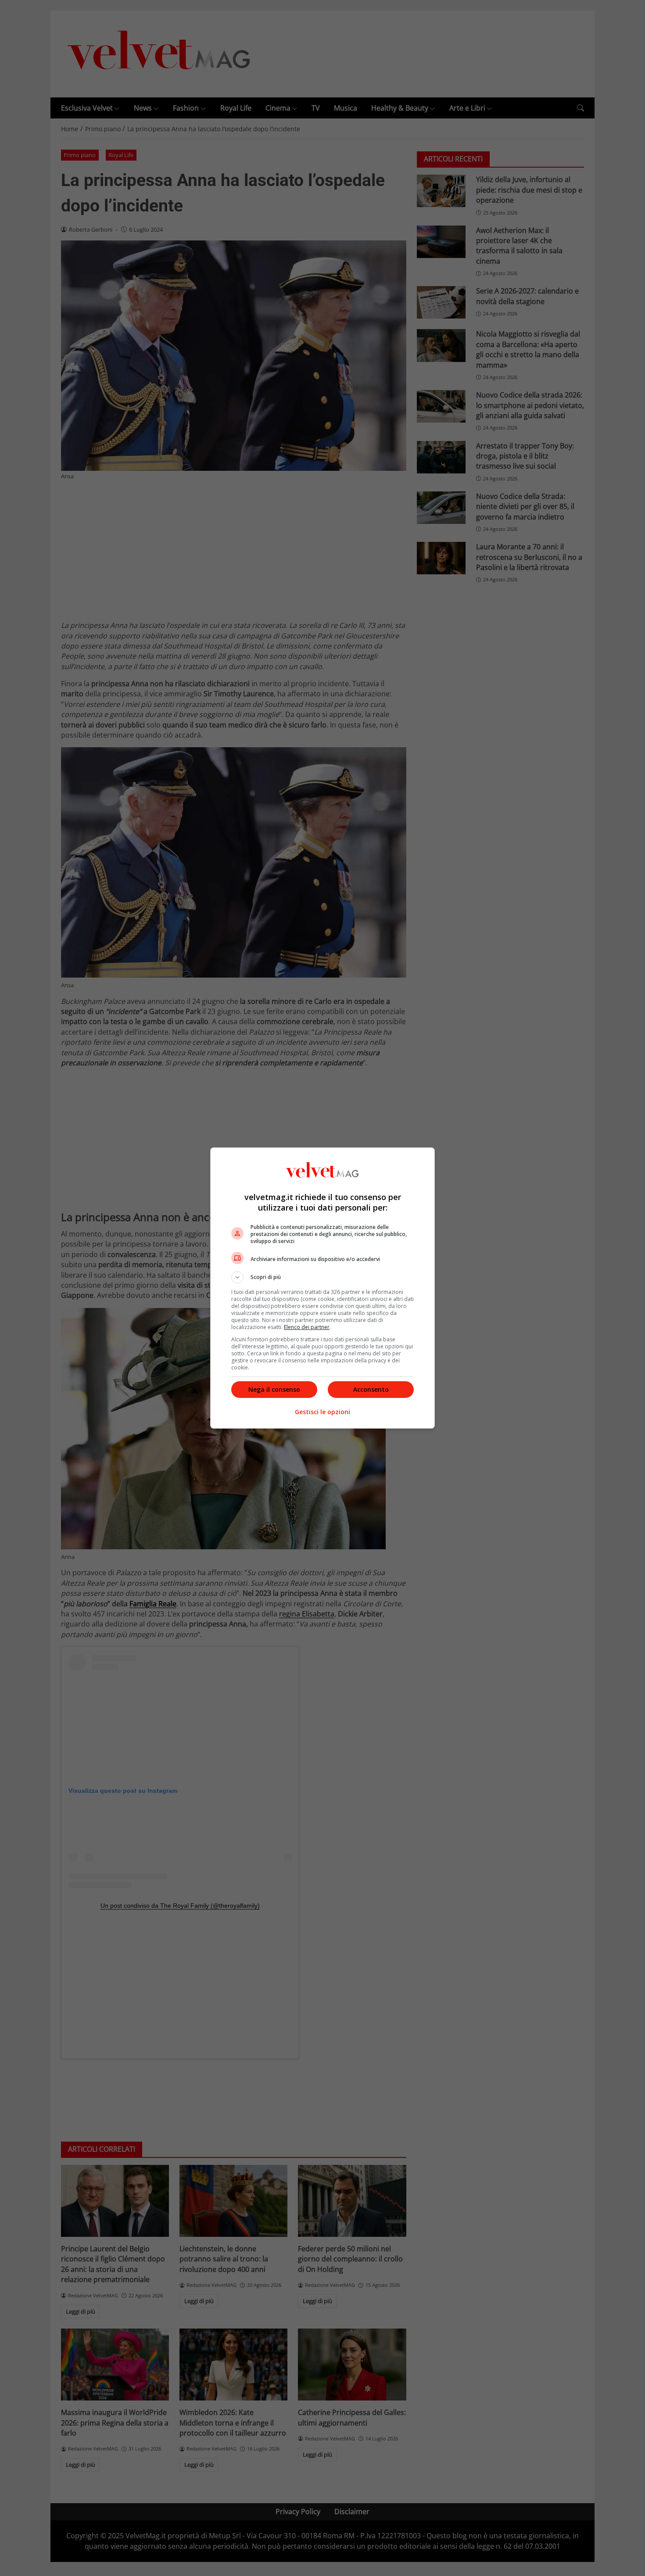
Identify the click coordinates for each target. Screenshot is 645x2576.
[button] (322, 1277)
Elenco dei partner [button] (307, 1327)
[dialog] (322, 1288)
